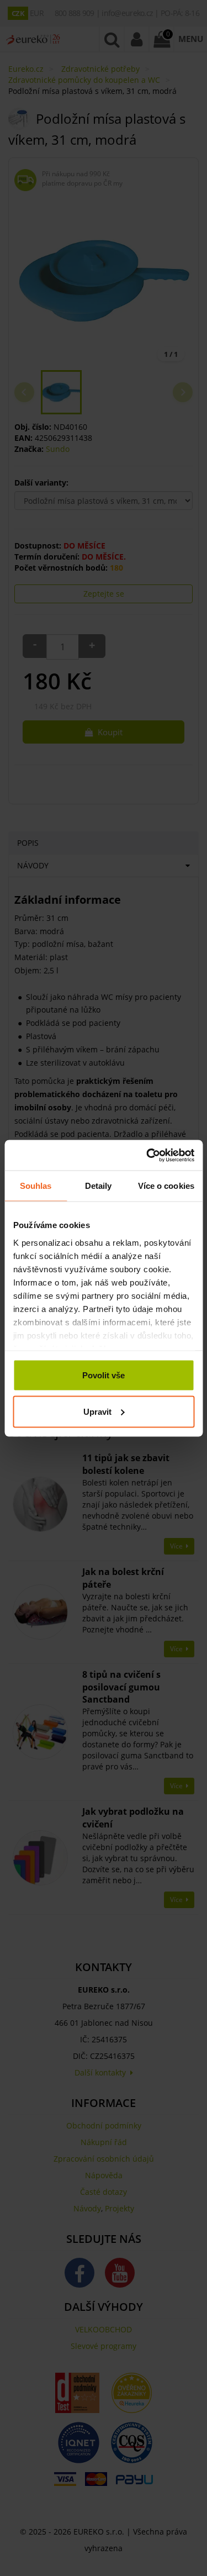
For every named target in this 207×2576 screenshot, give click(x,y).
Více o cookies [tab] (166, 1186)
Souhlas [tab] (36, 1186)
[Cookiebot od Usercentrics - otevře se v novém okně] (147, 1155)
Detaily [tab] (99, 1186)
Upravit (97, 1411)
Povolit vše (104, 1375)
